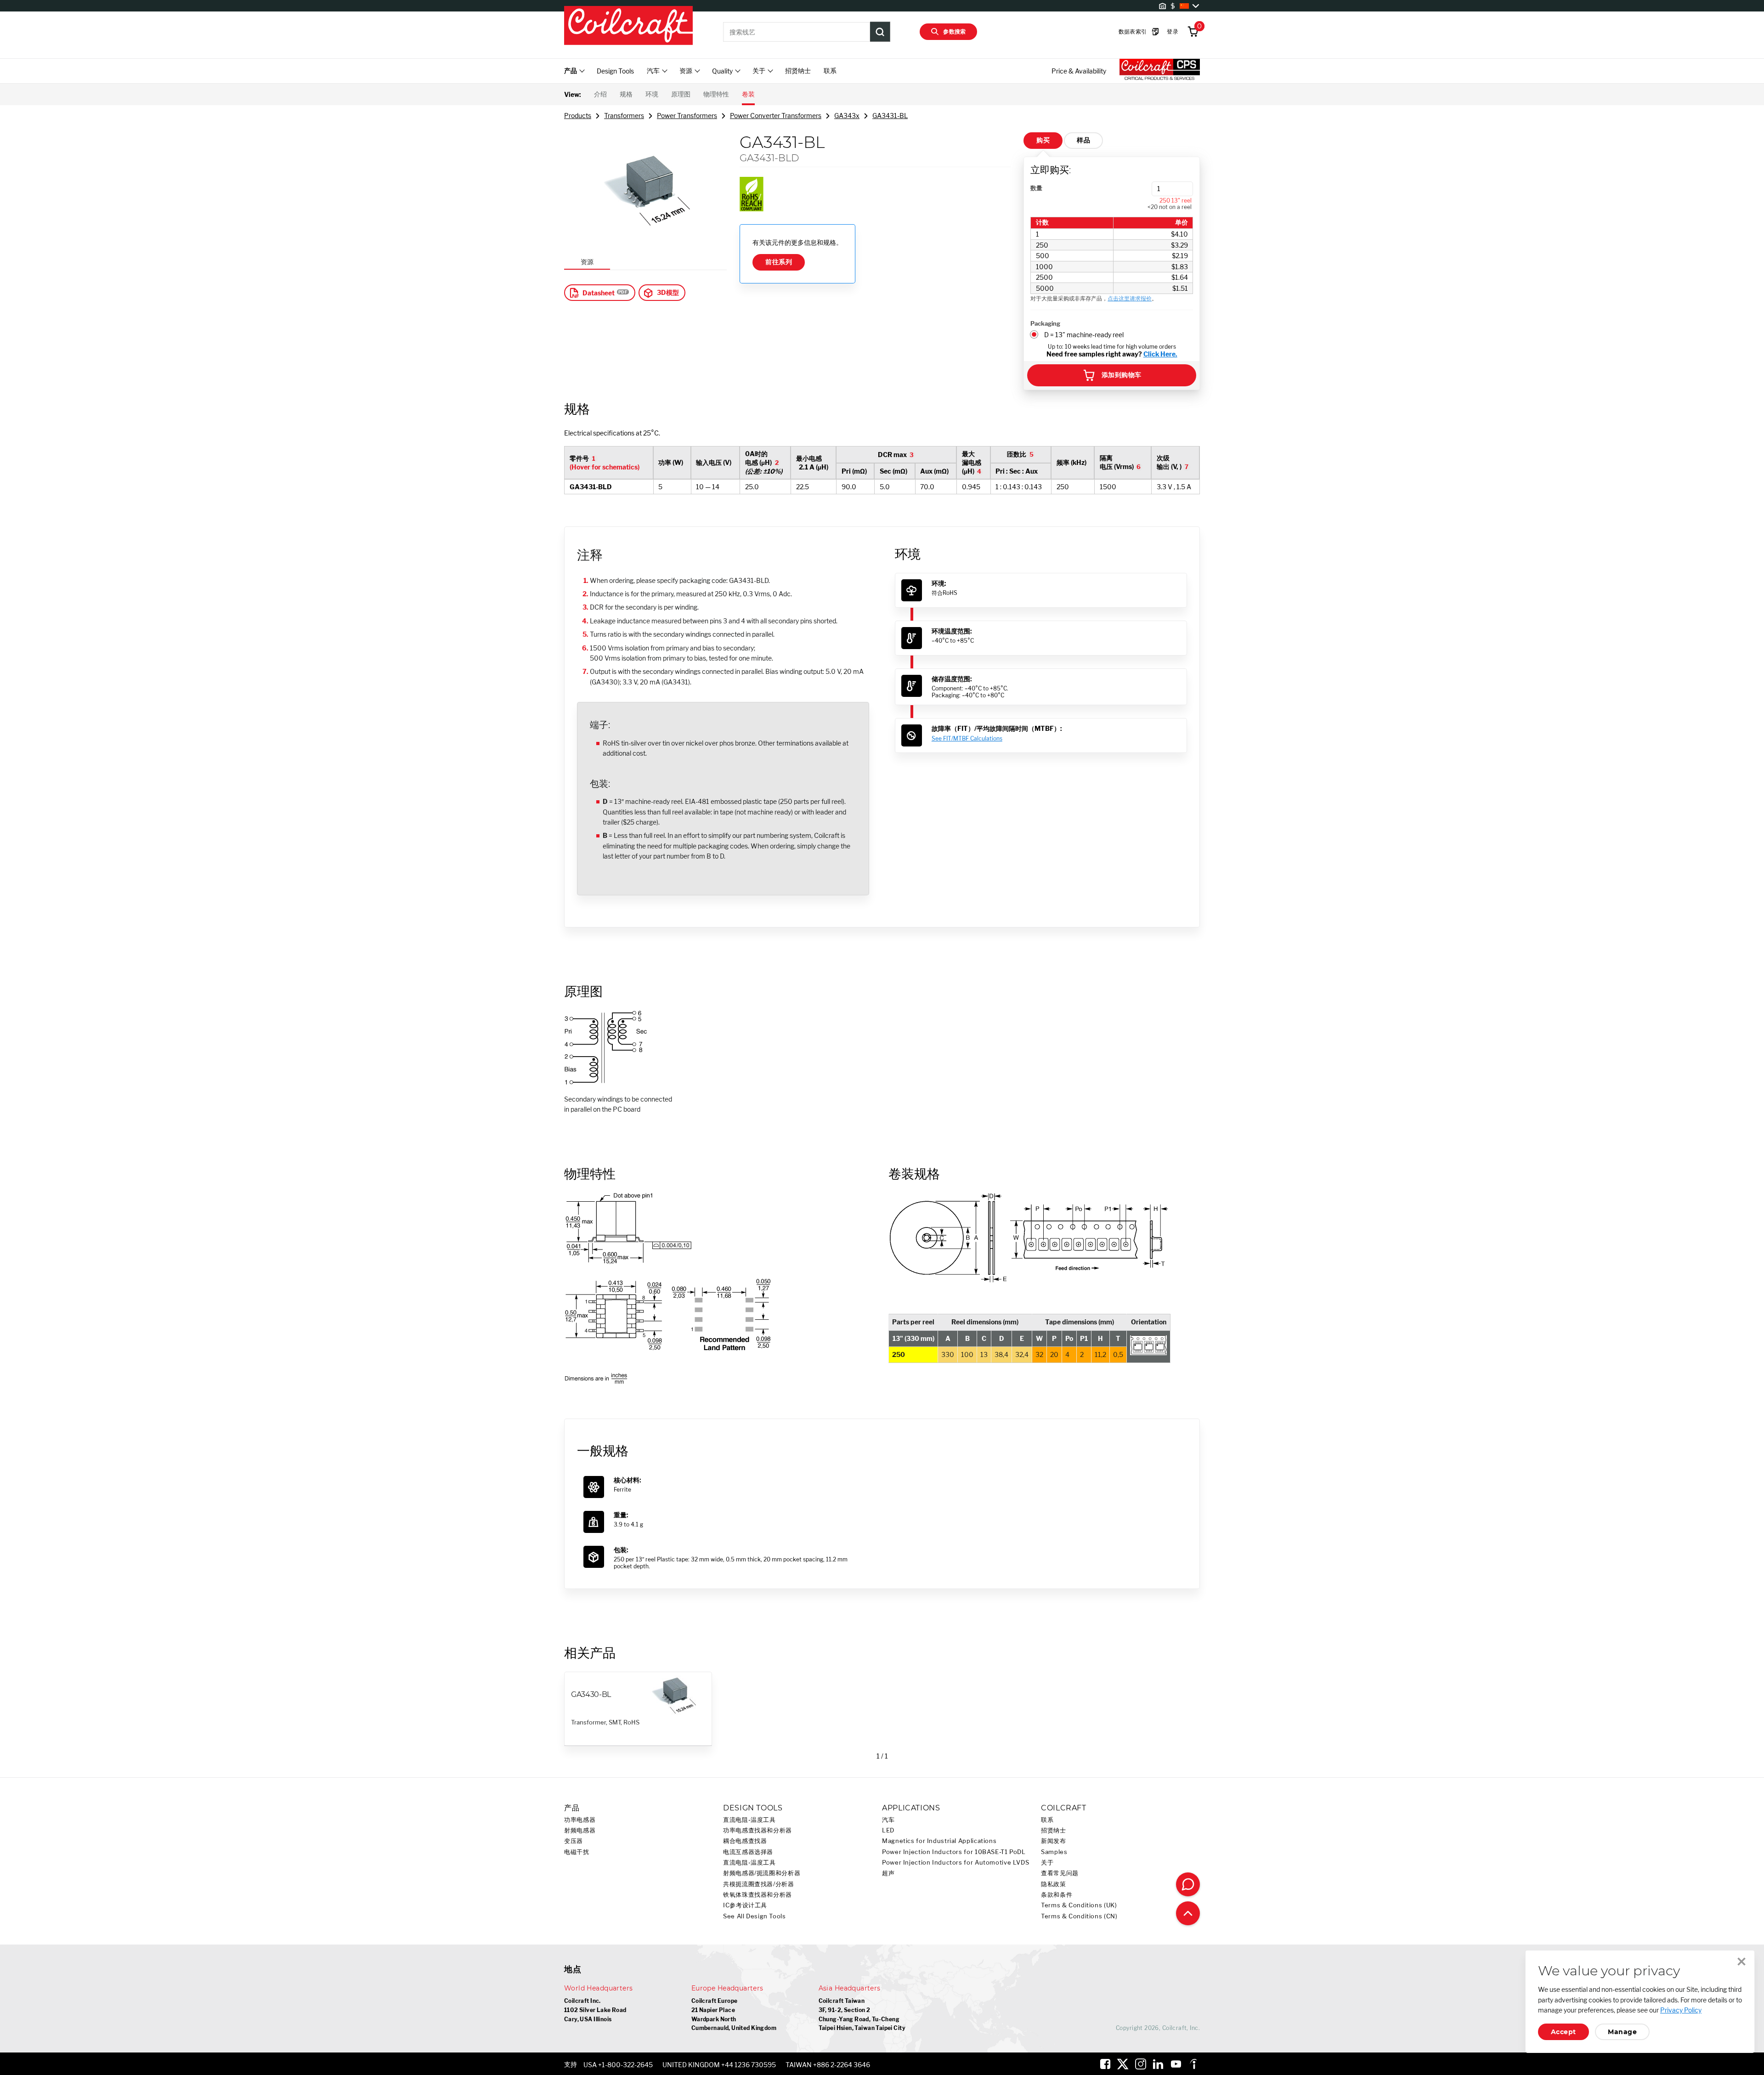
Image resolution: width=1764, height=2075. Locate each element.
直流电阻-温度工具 (749, 1820)
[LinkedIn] (1158, 2064)
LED (888, 1830)
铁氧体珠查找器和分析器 (758, 1895)
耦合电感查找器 (745, 1841)
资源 (587, 262)
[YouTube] (1176, 2064)
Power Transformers (687, 116)
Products (578, 116)
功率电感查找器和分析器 (758, 1830)
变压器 (574, 1841)
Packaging (1045, 323)
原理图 (681, 94)
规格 (626, 94)
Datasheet (599, 293)
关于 (1047, 1863)
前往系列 (779, 262)
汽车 (888, 1820)
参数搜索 (955, 31)
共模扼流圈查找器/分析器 (759, 1884)
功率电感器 (580, 1820)
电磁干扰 (577, 1852)
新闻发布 (1054, 1841)
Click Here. (1160, 354)
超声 (888, 1873)
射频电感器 (580, 1830)
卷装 (748, 94)
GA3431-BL (890, 116)
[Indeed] (1193, 2064)
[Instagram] (1141, 2064)
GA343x (847, 116)
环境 (652, 94)
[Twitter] (1123, 2064)
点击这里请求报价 (1130, 298)
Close (1741, 1962)
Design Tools (615, 71)
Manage (1622, 2032)
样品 (1083, 140)
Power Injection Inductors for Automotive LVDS (955, 1863)
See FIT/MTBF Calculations (967, 738)
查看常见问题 (1060, 1873)
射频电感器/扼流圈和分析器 (762, 1873)
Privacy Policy (1681, 2010)
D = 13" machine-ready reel (1084, 335)
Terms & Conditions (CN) (1079, 1916)
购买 (1043, 140)
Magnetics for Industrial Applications (939, 1841)
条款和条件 (1057, 1895)
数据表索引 (1133, 31)
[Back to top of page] (1188, 1913)
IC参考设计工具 (745, 1905)
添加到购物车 (1122, 375)
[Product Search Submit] (880, 32)
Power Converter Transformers (776, 116)
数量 (1036, 188)
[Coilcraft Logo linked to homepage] (628, 26)
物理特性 (716, 94)
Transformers (624, 116)
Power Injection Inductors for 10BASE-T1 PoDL (954, 1852)
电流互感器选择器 (748, 1852)
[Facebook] (1105, 2064)
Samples (1054, 1852)
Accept (1563, 2032)
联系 (830, 71)
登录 (1173, 31)
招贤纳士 (798, 71)
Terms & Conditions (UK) (1079, 1905)
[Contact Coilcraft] (1188, 1884)
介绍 (600, 94)
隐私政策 (1054, 1884)
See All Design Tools (755, 1916)
